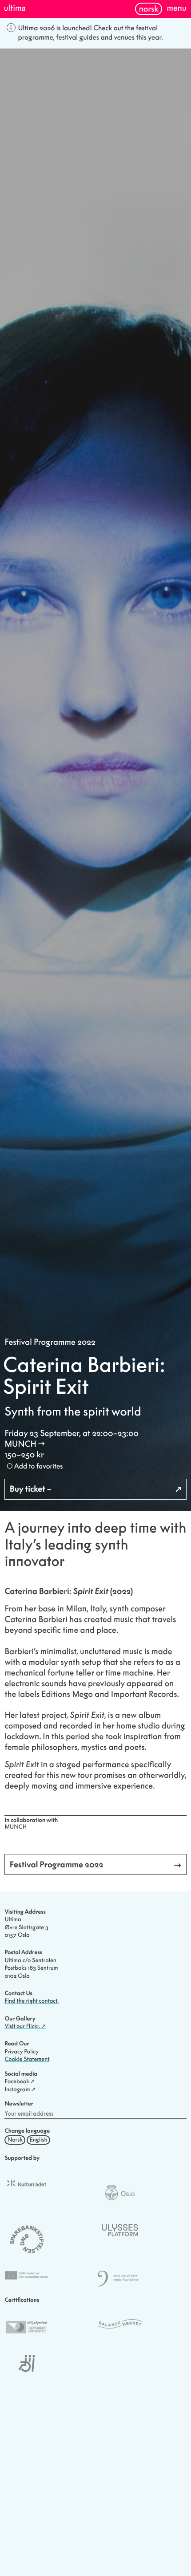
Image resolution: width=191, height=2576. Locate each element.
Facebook (17, 2081)
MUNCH (20, 1444)
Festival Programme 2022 (50, 1342)
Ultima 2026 (37, 28)
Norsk (149, 9)
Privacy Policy (22, 2052)
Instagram (17, 2089)
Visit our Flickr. (22, 2026)
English (39, 2140)
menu (177, 8)
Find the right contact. (32, 2001)
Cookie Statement (27, 2059)
